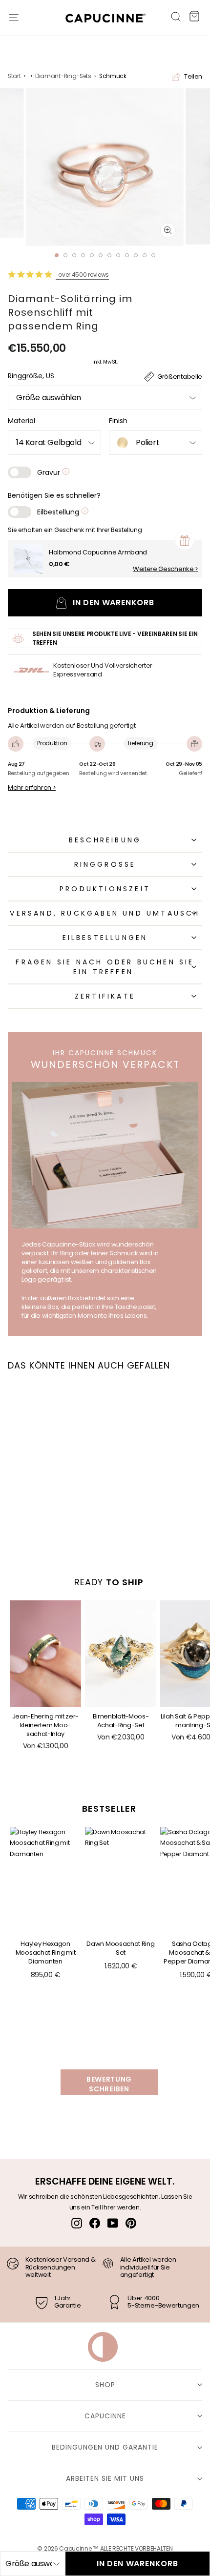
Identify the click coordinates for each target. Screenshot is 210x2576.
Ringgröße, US (31, 376)
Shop (105, 2385)
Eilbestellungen (105, 938)
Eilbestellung (59, 512)
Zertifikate (105, 996)
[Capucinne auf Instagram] (77, 2223)
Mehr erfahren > (32, 788)
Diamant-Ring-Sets (63, 76)
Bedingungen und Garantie (105, 2447)
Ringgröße (105, 864)
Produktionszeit (105, 889)
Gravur (50, 472)
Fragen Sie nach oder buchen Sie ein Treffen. (105, 967)
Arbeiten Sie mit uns (105, 2478)
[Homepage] (101, 20)
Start (14, 76)
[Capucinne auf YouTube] (113, 2223)
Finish (118, 421)
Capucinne (105, 2416)
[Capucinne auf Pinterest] (131, 2223)
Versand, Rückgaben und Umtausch (105, 913)
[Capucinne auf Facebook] (95, 2223)
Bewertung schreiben (109, 2084)
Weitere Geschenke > (166, 569)
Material (21, 421)
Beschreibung (105, 840)
